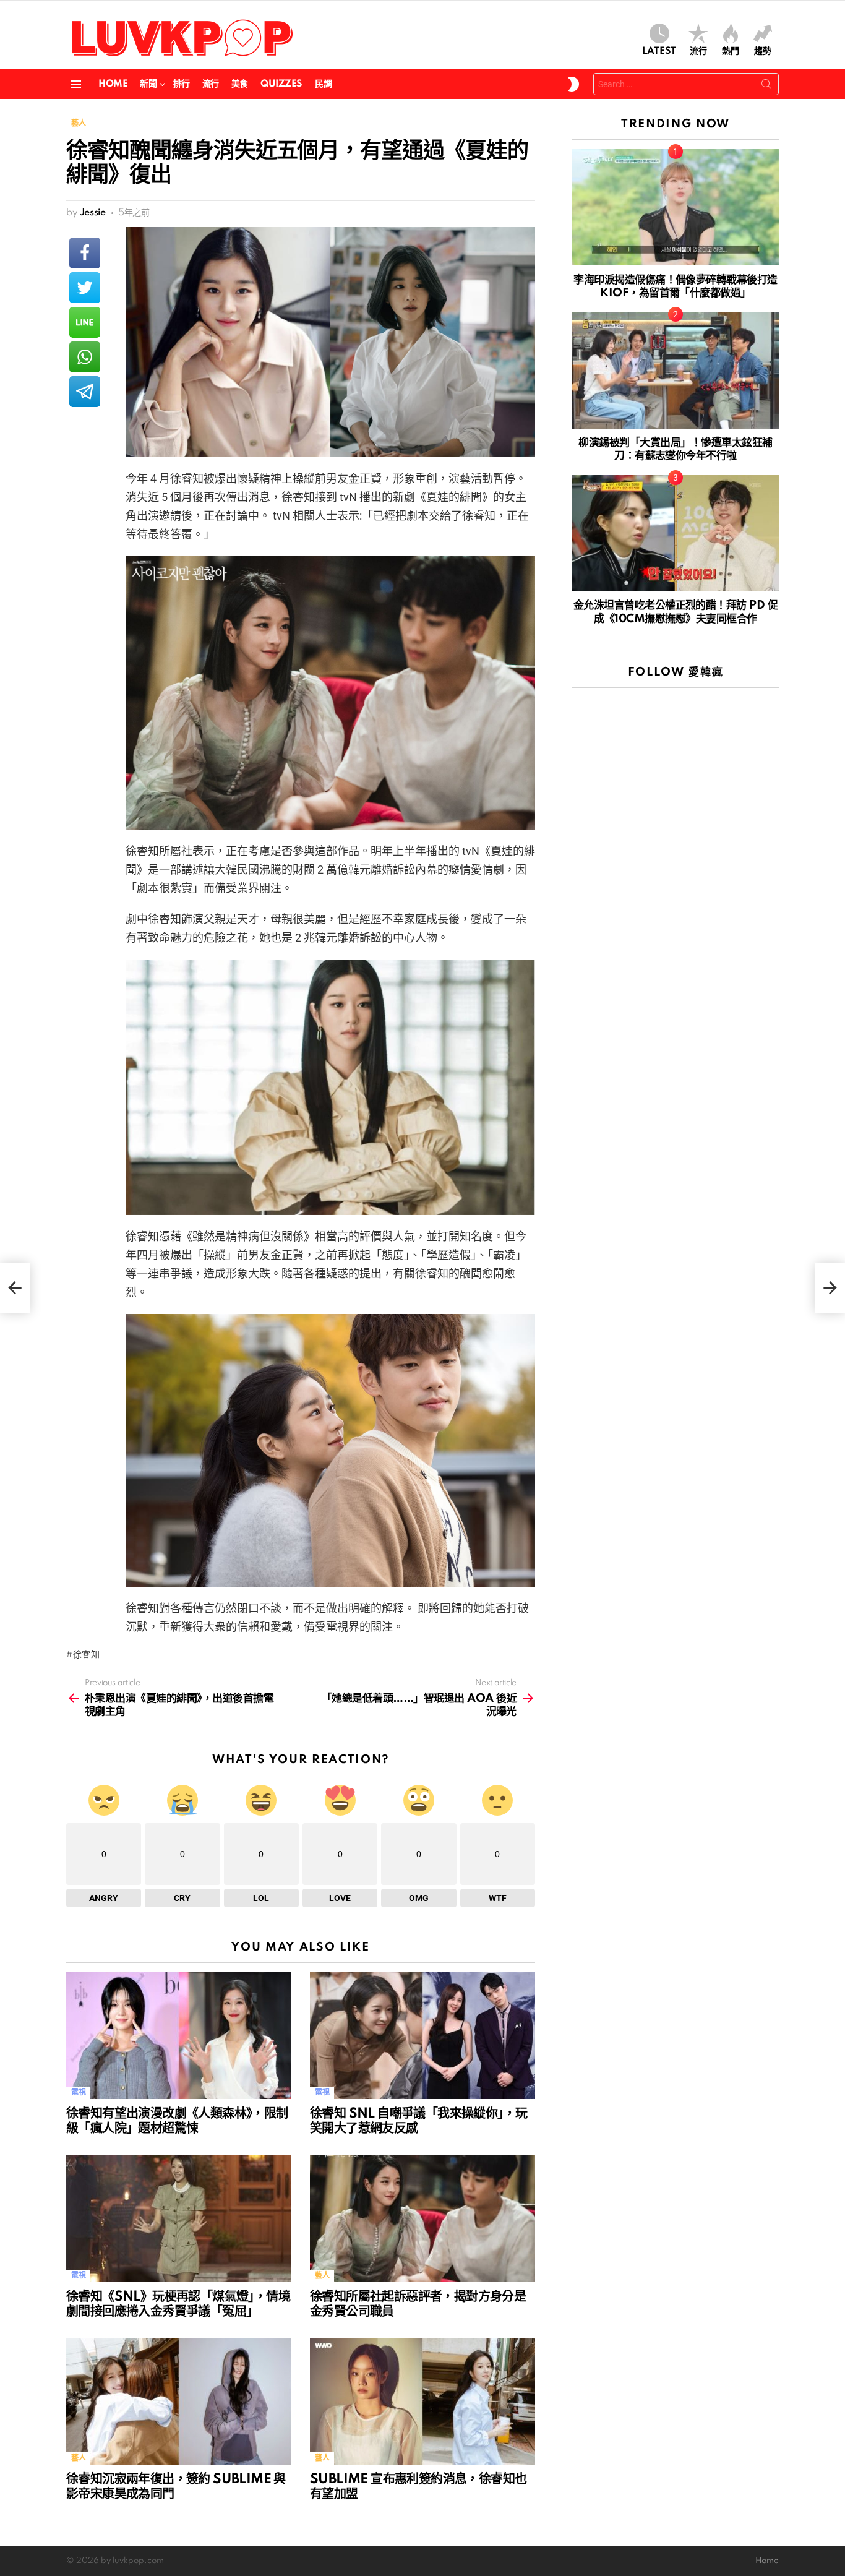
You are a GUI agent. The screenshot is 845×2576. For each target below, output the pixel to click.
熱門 (731, 51)
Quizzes (281, 84)
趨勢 (763, 51)
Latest (659, 51)
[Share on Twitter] (85, 288)
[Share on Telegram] (85, 392)
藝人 (322, 2276)
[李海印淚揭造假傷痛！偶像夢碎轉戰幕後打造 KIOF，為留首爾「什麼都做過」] (676, 207)
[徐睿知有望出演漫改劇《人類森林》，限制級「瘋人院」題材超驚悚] (179, 2036)
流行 (698, 51)
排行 (182, 84)
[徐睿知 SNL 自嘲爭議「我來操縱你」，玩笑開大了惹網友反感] (422, 2036)
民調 (323, 84)
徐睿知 (87, 1655)
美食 (240, 84)
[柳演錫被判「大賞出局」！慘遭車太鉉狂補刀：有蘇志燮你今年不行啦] (676, 371)
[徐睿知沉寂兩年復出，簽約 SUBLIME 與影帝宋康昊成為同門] (179, 2401)
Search (766, 87)
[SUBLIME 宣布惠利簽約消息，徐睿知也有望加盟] (422, 2401)
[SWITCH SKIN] (573, 84)
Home (113, 84)
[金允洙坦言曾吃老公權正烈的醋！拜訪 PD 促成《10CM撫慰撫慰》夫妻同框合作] (676, 533)
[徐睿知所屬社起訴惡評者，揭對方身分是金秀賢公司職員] (422, 2219)
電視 (78, 2093)
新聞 (148, 84)
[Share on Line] (85, 322)
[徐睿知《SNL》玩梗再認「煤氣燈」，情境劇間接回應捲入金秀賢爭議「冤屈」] (179, 2219)
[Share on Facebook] (85, 253)
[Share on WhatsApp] (85, 357)
